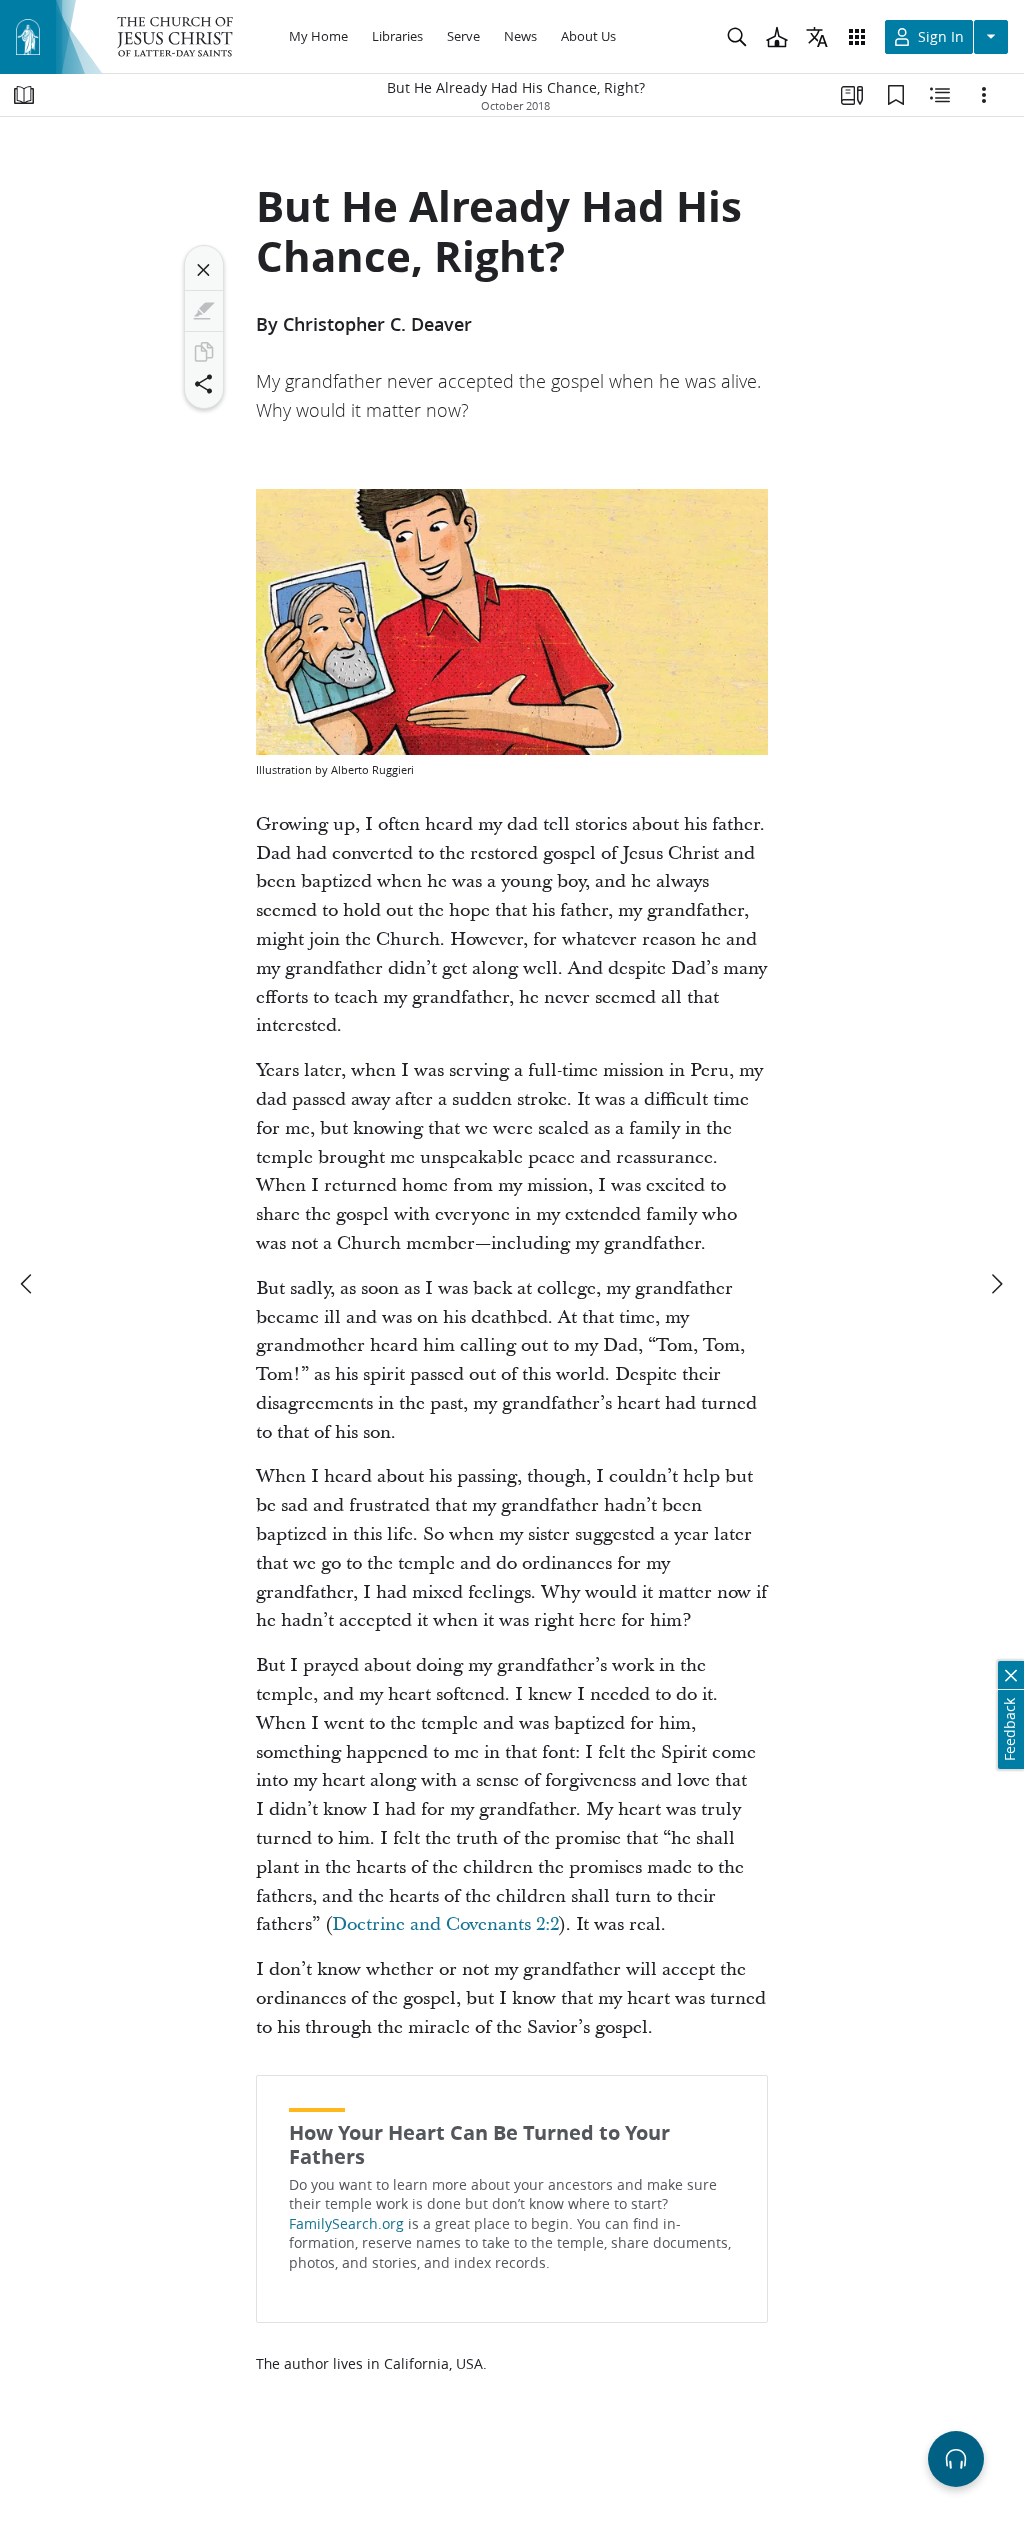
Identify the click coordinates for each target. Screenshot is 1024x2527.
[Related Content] (940, 95)
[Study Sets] (852, 95)
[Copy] (204, 352)
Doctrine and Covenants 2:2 (445, 1924)
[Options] (984, 95)
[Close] (204, 270)
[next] (996, 1284)
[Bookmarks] (896, 95)
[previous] (28, 1284)
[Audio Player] (956, 2459)
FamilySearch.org (346, 2224)
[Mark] (204, 311)
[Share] (204, 384)
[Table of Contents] (24, 95)
